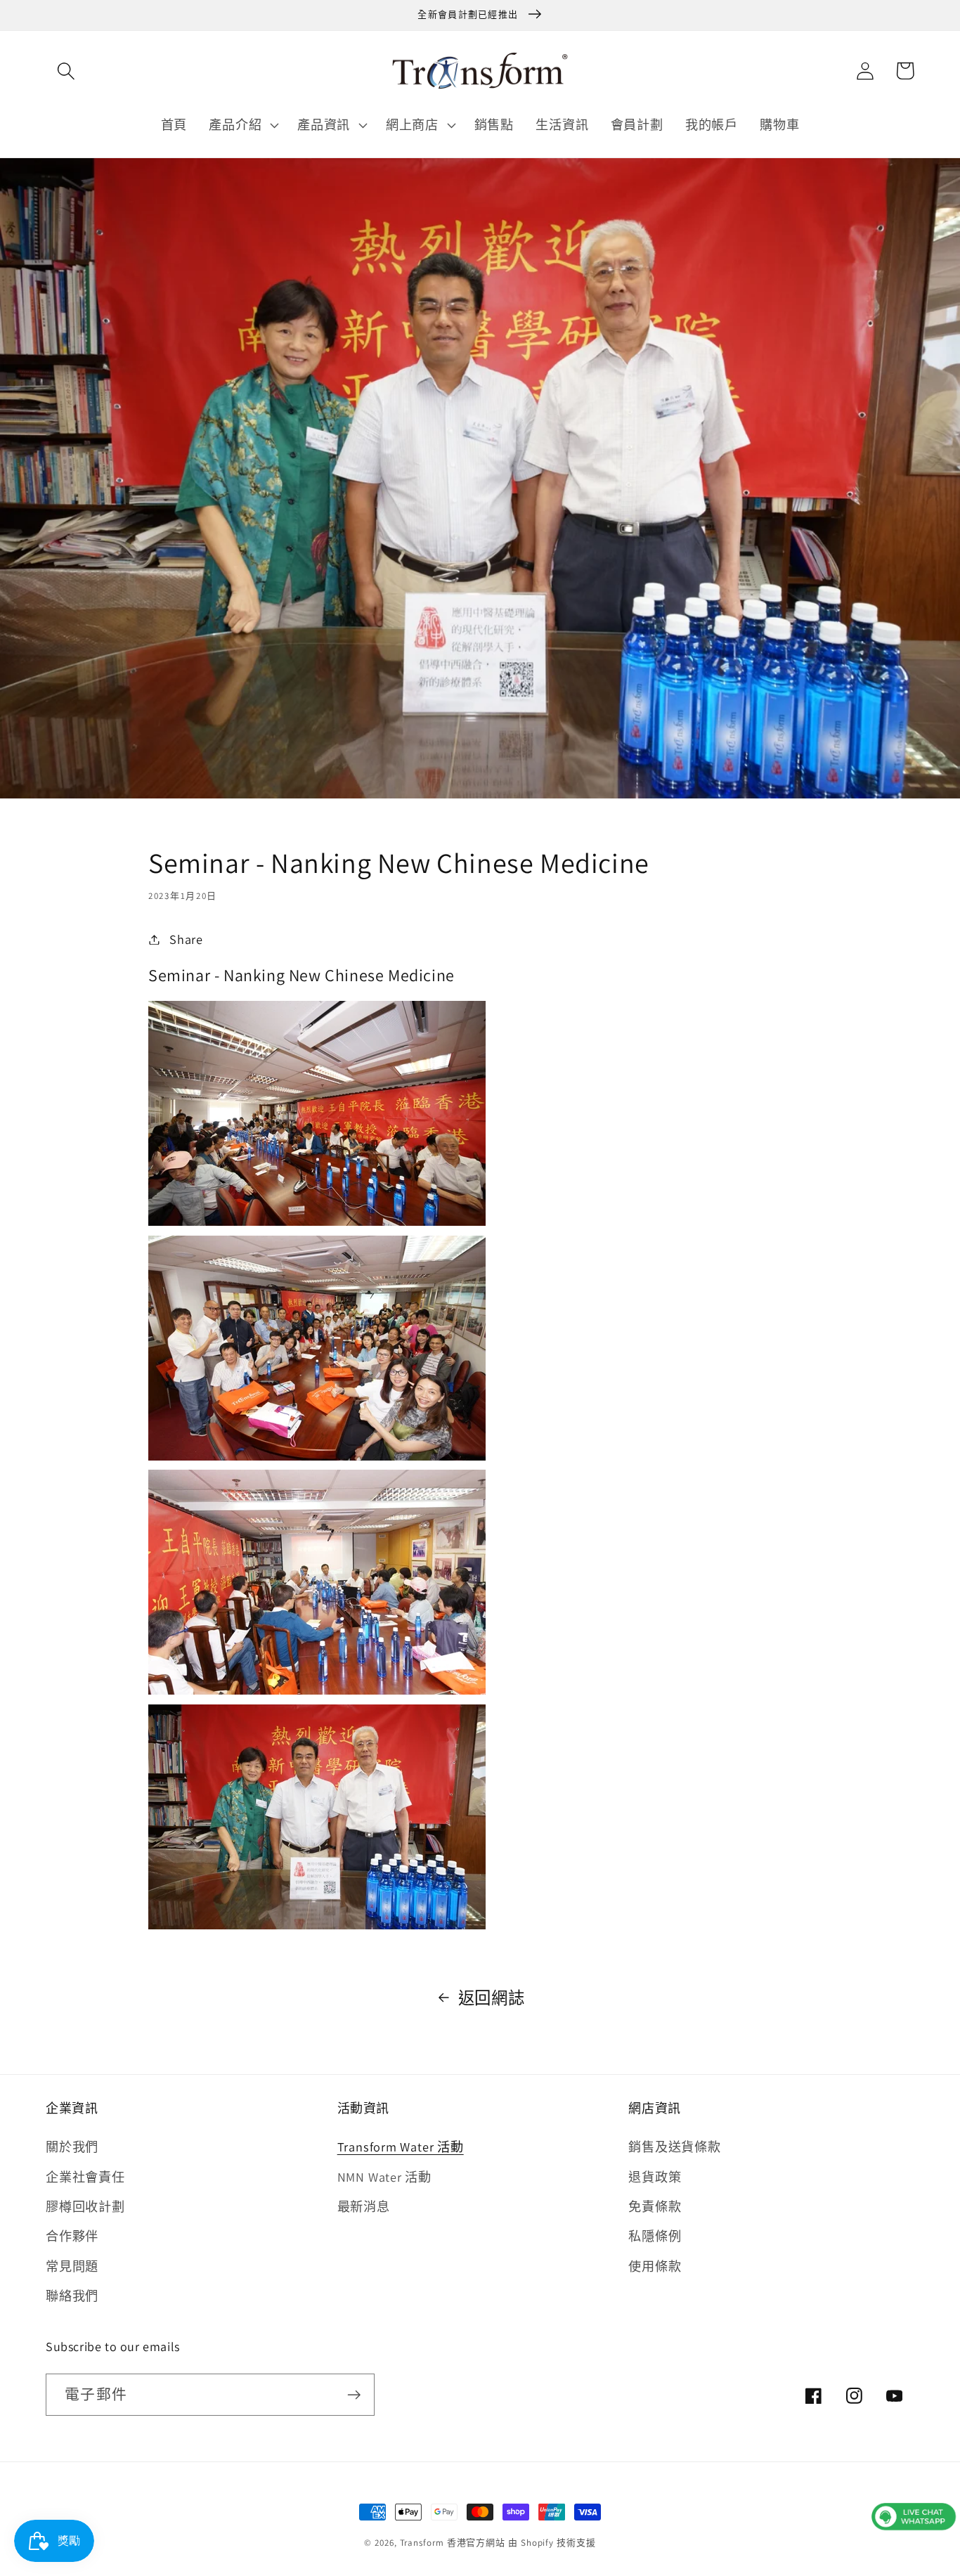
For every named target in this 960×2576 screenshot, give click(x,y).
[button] (66, 71)
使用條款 (655, 2266)
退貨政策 (655, 2177)
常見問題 (72, 2266)
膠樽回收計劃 (85, 2206)
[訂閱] (354, 2395)
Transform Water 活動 (401, 2147)
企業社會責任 (85, 2177)
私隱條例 (655, 2236)
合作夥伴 (72, 2236)
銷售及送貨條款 (674, 2147)
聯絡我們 (72, 2296)
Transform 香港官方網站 (453, 2543)
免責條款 (655, 2206)
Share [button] (186, 939)
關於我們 (72, 2147)
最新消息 (364, 2206)
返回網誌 (492, 1998)
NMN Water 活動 (384, 2177)
